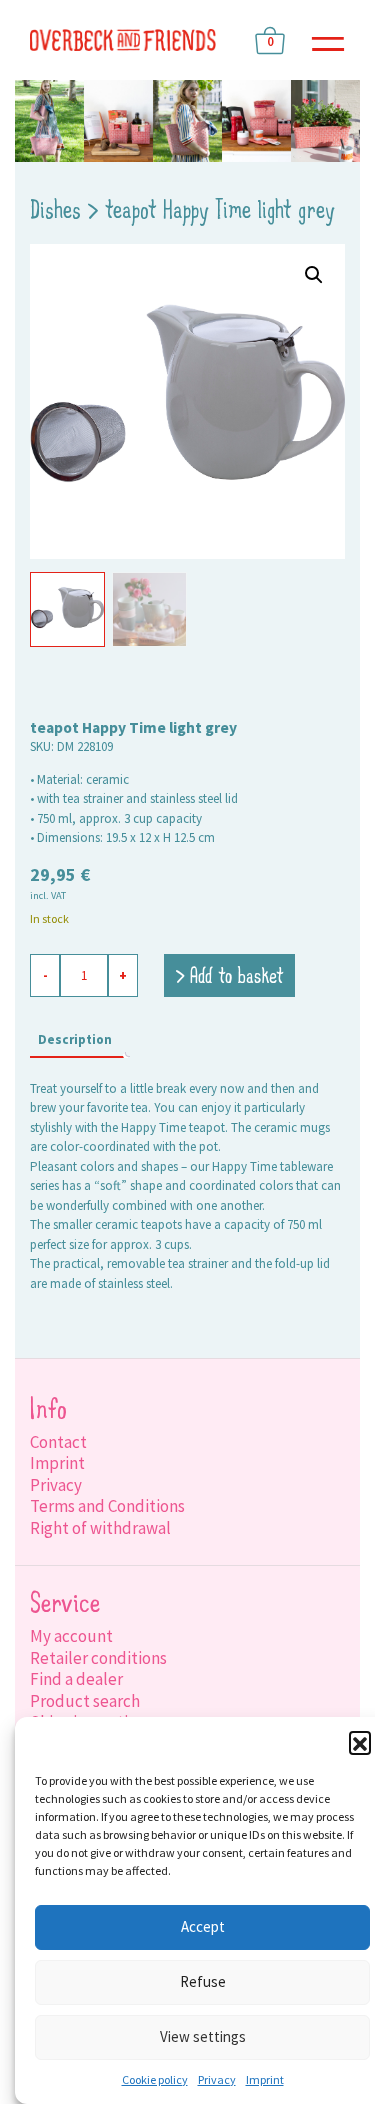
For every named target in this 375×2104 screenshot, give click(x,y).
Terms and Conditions (107, 1506)
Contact (58, 1442)
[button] (360, 1742)
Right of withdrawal (100, 1528)
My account (71, 1636)
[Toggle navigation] (328, 40)
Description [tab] (75, 1039)
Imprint (265, 2079)
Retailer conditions (98, 1658)
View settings (203, 2036)
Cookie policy (155, 2079)
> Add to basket (229, 977)
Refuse (203, 1981)
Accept (203, 1926)
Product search (85, 1701)
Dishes (55, 212)
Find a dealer (76, 1679)
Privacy (217, 2079)
